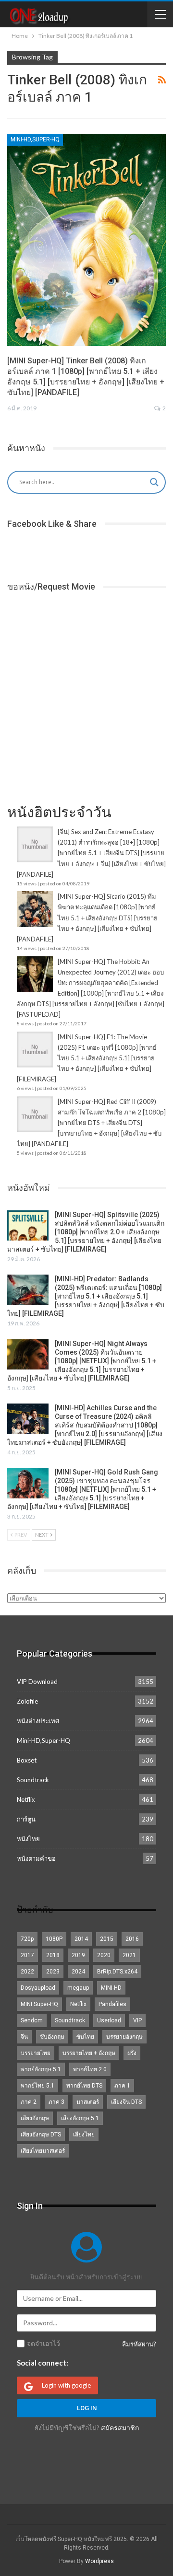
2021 (129, 1955)
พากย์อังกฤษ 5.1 (41, 2069)
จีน (24, 2037)
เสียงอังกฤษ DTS (41, 2135)
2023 (53, 1972)
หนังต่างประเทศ (38, 1721)
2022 (27, 1972)
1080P (54, 1939)
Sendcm (32, 2020)
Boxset (27, 1760)
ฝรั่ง (132, 2053)
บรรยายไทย (36, 2053)
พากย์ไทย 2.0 (90, 2069)
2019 (78, 1955)
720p (27, 1939)
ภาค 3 (56, 2102)
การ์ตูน (26, 1819)
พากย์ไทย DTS (84, 2086)
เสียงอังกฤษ (35, 2118)
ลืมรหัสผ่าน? (139, 2344)
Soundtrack (33, 1780)
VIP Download (37, 1682)
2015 (107, 1939)
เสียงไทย (84, 2135)
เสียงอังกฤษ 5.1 (80, 2118)
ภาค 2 (29, 2102)
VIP (137, 2020)
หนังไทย (28, 1839)
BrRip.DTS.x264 (117, 1972)
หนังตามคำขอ (36, 1858)
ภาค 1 (122, 2086)
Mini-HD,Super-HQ (35, 139)
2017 (27, 1955)
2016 (132, 1939)
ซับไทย (85, 2037)
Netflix (26, 1799)
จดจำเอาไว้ (43, 2344)
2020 (104, 1955)
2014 (81, 1939)
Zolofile (27, 1701)
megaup (78, 1988)
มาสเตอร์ (88, 2102)
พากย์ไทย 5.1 (37, 2086)
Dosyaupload (38, 1988)
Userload (109, 2020)
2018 (53, 1955)
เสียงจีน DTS (126, 2102)
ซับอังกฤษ (52, 2037)
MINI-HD (111, 1988)
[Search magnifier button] (154, 482)
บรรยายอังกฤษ (124, 2037)
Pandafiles (112, 2004)
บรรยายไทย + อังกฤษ (89, 2053)
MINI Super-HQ (39, 2004)
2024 (78, 1972)
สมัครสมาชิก (120, 2428)
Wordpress (99, 2561)
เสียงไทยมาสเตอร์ (43, 2151)
